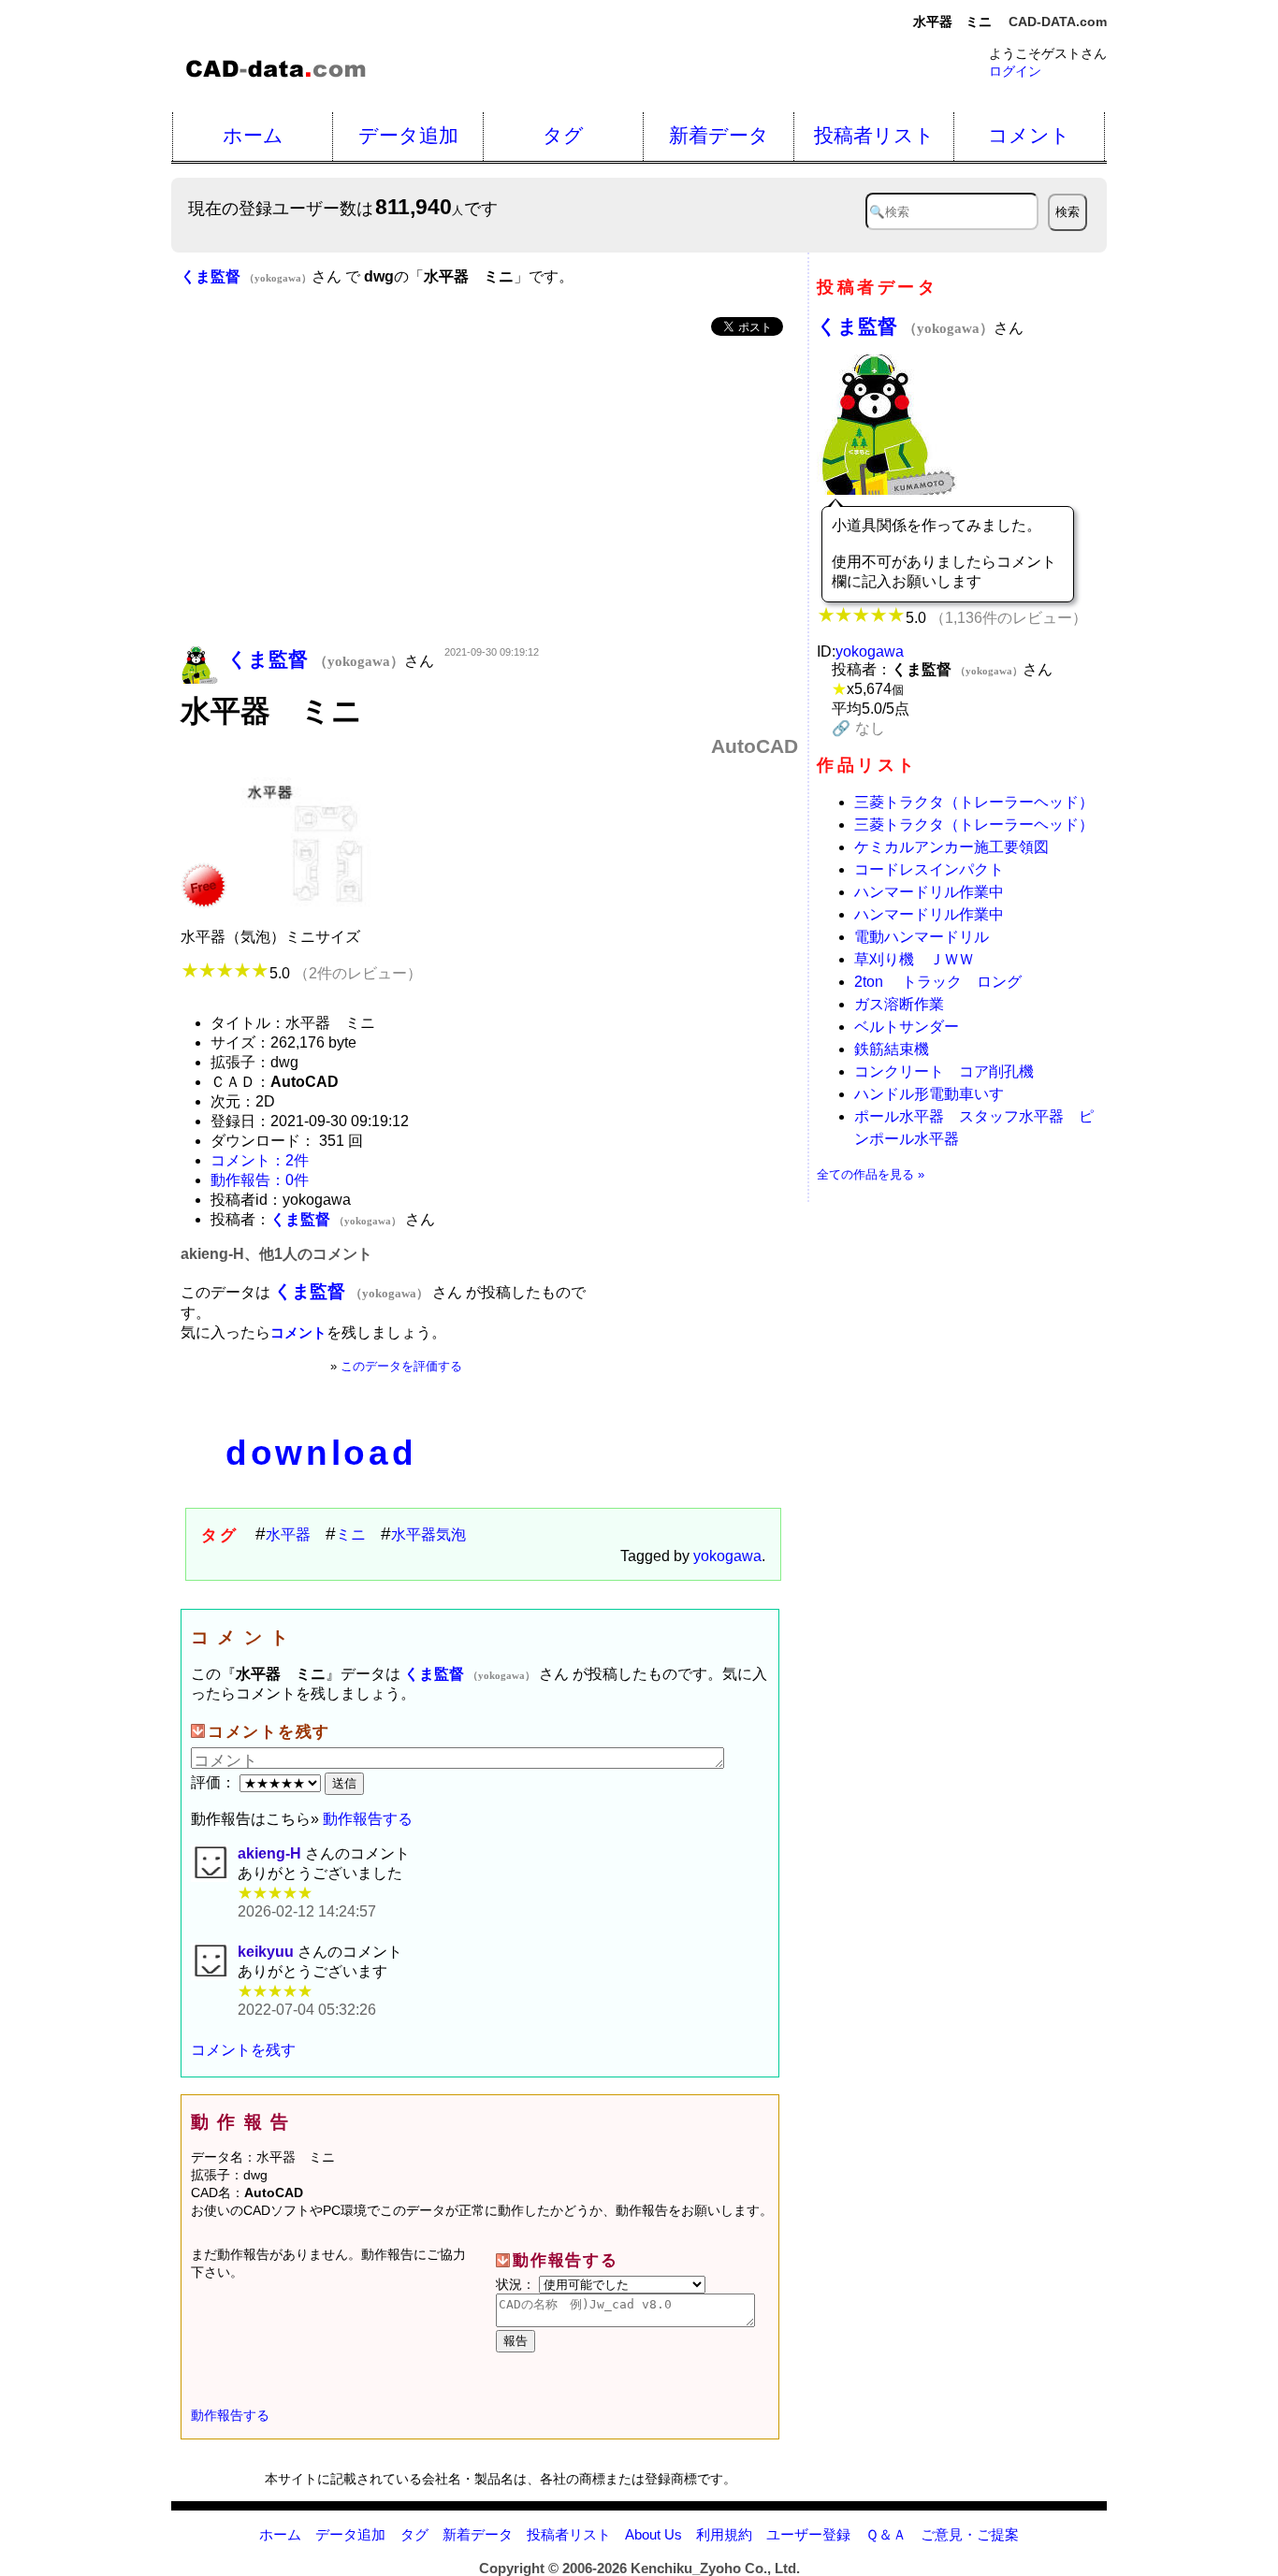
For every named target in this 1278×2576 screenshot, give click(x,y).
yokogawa (727, 1556)
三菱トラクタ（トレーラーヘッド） (974, 802)
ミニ (351, 1534)
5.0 (346, 973)
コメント (1029, 135)
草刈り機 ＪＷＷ (914, 959)
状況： (517, 2284)
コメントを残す (243, 2050)
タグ (563, 135)
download (321, 1453)
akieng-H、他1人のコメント (276, 1254)
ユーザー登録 (808, 2534)
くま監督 (905, 326)
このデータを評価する (401, 1366)
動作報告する (368, 1819)
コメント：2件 (260, 1160)
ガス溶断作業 (899, 1004)
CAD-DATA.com (1058, 22)
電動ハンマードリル (922, 937)
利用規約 (724, 2534)
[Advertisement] (489, 493)
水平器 (288, 1534)
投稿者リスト (874, 135)
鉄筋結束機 (892, 1049)
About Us (654, 2534)
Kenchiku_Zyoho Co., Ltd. (715, 2568)
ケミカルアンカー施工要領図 (951, 847)
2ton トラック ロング (938, 982)
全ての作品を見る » (871, 1174)
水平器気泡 (428, 1534)
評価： (215, 1782)
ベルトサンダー (907, 1027)
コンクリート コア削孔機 (944, 1071)
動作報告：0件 (260, 1180)
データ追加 (408, 135)
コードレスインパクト (929, 869)
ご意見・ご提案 (970, 2534)
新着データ (719, 135)
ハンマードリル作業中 (929, 892)
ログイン (1015, 71)
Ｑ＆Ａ (886, 2534)
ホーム (253, 135)
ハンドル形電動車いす (929, 1094)
